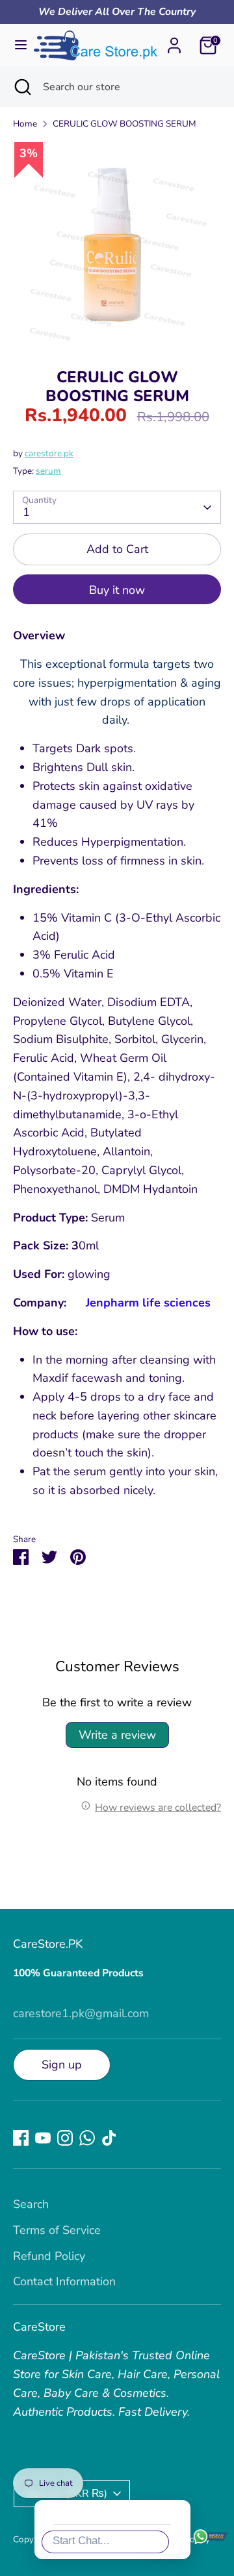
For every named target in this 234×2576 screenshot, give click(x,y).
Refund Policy (49, 2256)
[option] (117, 245)
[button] (204, 2313)
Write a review (117, 1735)
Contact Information (64, 2281)
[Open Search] (21, 87)
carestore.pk (49, 453)
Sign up (62, 2065)
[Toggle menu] (18, 45)
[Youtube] (43, 2138)
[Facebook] (21, 2138)
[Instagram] (65, 2138)
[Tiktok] (109, 2138)
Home (25, 124)
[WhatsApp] (87, 2138)
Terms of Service (57, 2230)
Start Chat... (81, 2541)
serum (48, 471)
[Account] (174, 42)
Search (31, 2204)
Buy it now (117, 590)
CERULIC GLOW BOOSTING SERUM (124, 124)
